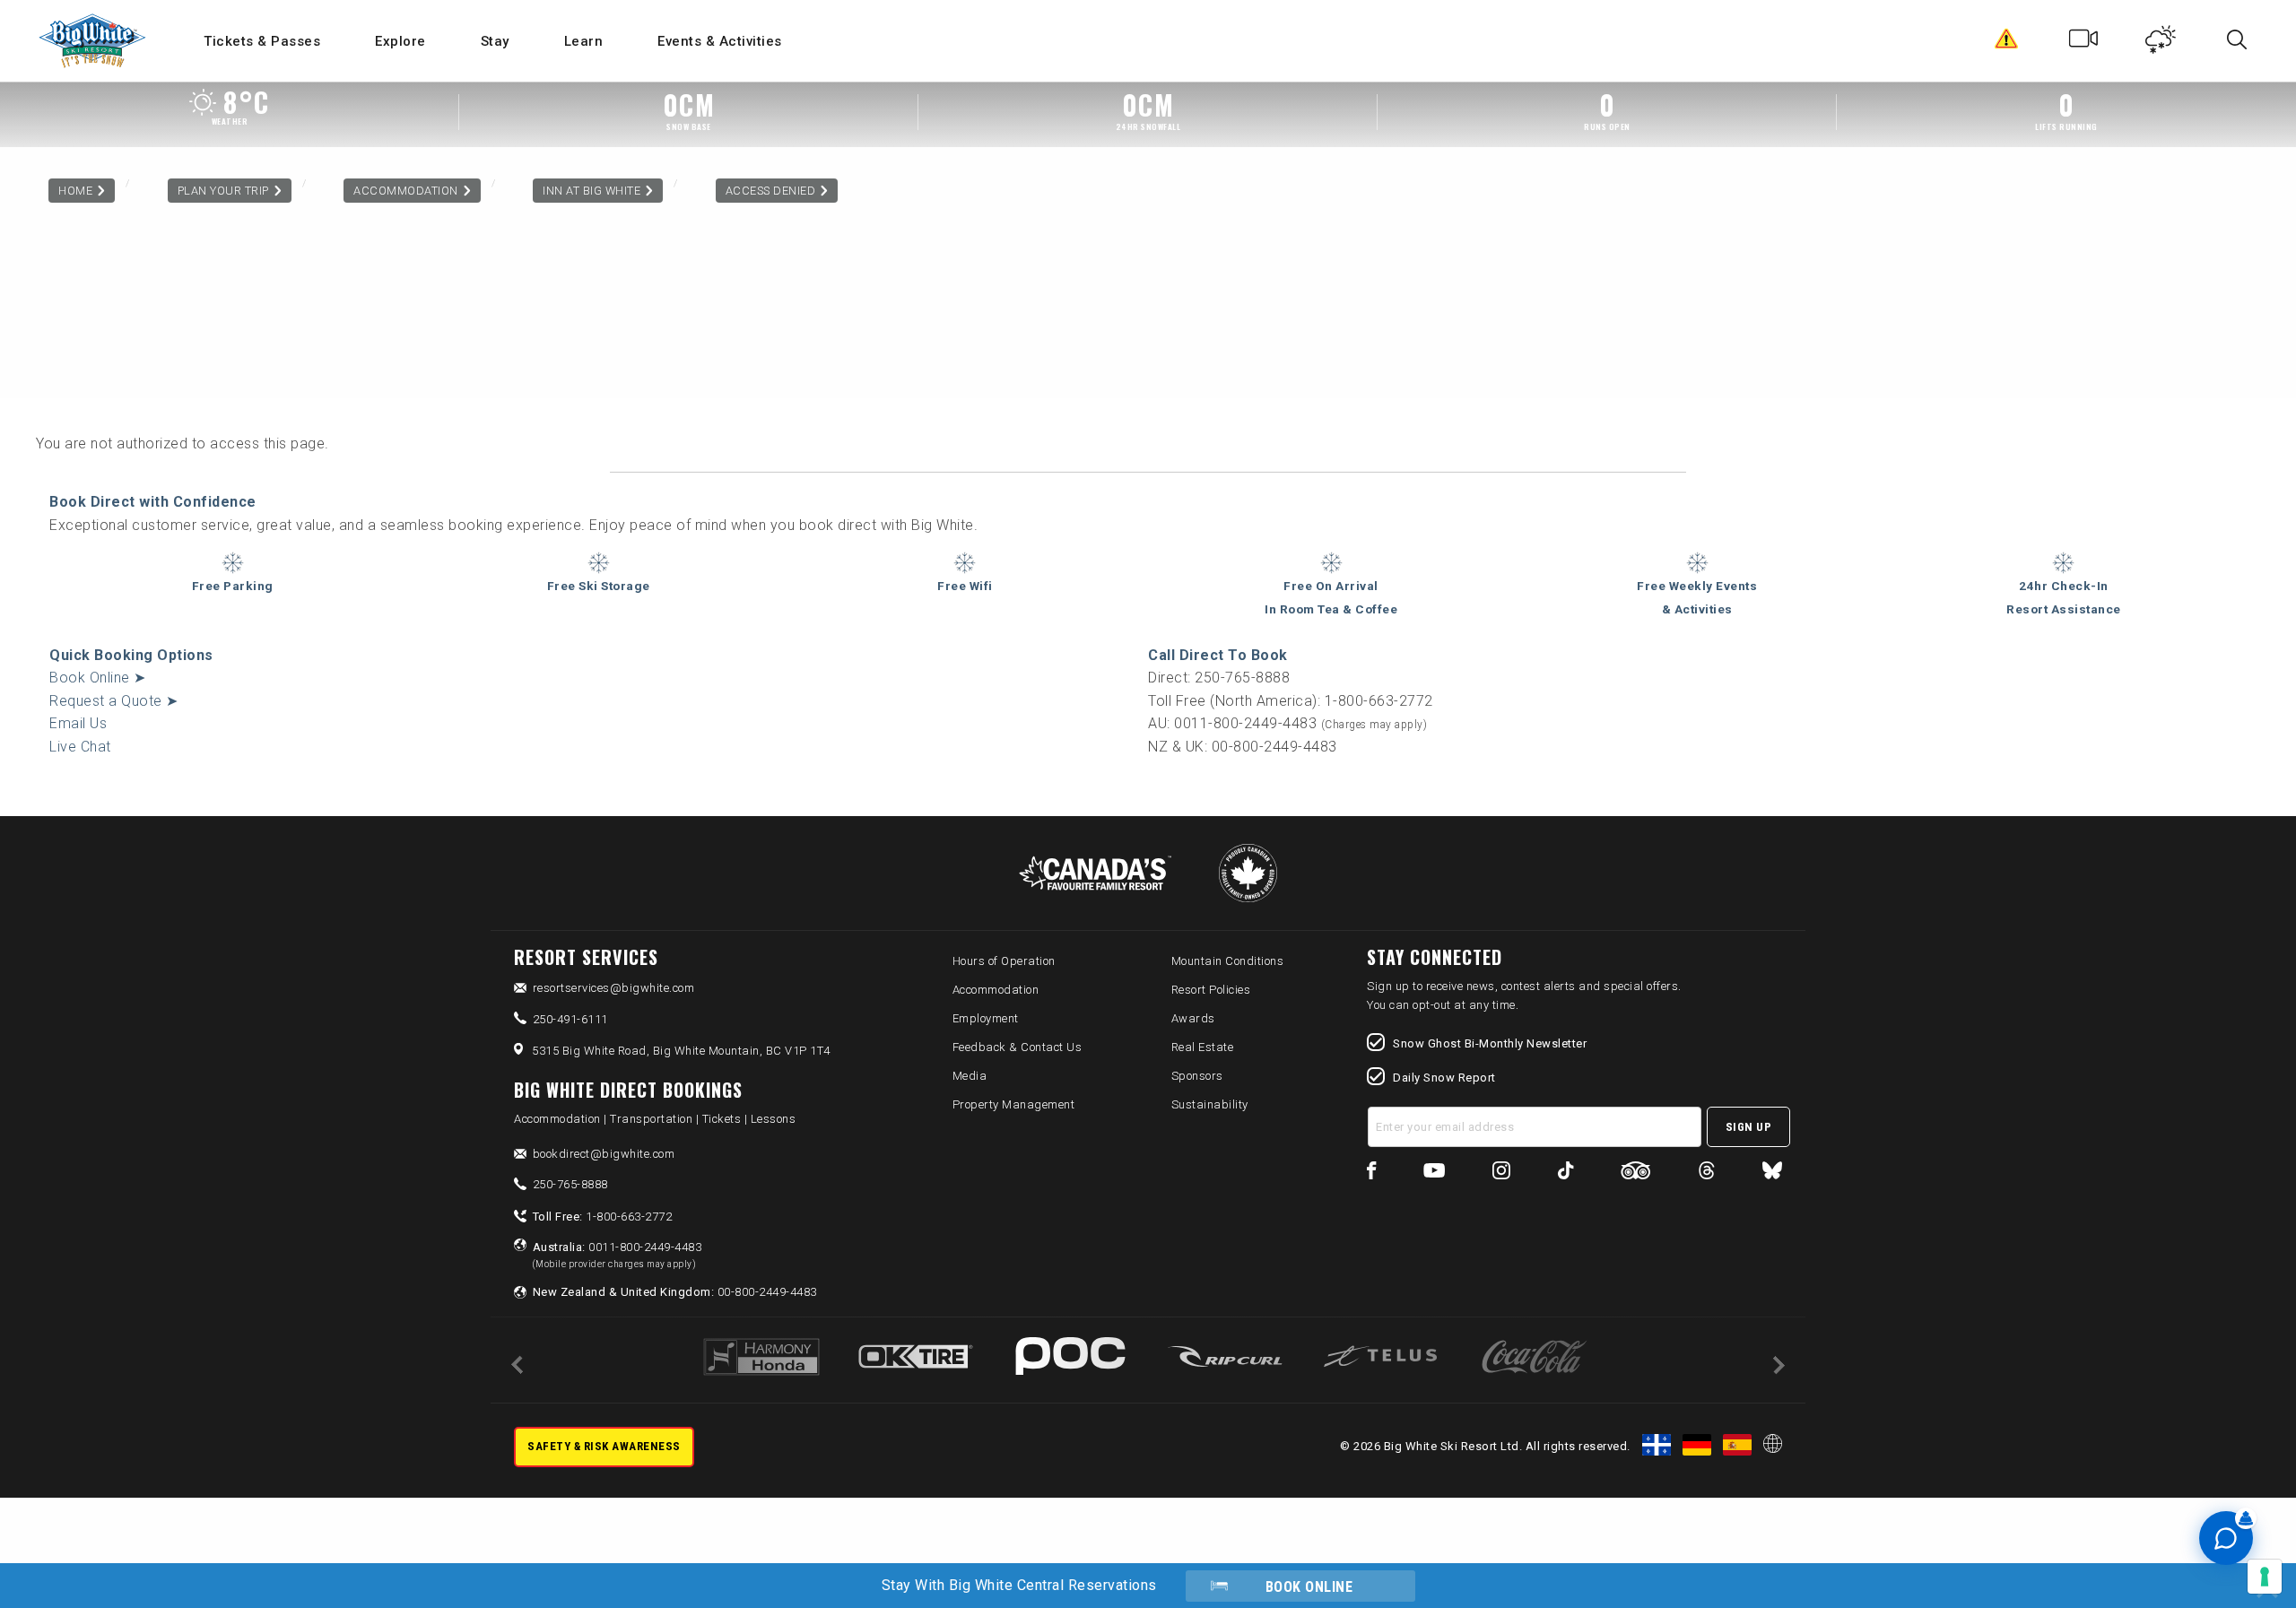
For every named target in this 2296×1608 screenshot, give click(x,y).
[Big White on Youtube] (1434, 1173)
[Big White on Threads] (1707, 1173)
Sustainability (1210, 1104)
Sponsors (1197, 1076)
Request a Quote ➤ (114, 701)
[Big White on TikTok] (1565, 1173)
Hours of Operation (1004, 961)
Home (75, 191)
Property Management (1014, 1104)
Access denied (771, 191)
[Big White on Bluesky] (1772, 1173)
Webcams (2084, 43)
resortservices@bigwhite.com (614, 988)
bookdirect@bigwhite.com (604, 1154)
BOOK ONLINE (1309, 1587)
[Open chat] (2226, 1538)
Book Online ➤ (98, 678)
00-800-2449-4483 (675, 1292)
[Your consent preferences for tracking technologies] (2265, 1577)
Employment (986, 1018)
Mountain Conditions (1228, 961)
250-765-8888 (570, 1184)
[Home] (94, 41)
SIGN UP (1749, 1127)
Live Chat (80, 747)
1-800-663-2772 (603, 1217)
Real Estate (1203, 1047)
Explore (400, 41)
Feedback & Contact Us (1018, 1047)
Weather (2161, 43)
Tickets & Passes (262, 41)
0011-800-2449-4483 (617, 1255)
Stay (495, 41)
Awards (1193, 1018)
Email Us (78, 723)
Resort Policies (1211, 990)
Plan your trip (223, 191)
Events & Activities (720, 41)
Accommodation (406, 191)
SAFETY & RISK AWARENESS (604, 1446)
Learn (584, 41)
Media (970, 1076)
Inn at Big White (591, 191)
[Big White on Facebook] (1372, 1173)
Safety (2007, 43)
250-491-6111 (570, 1019)
